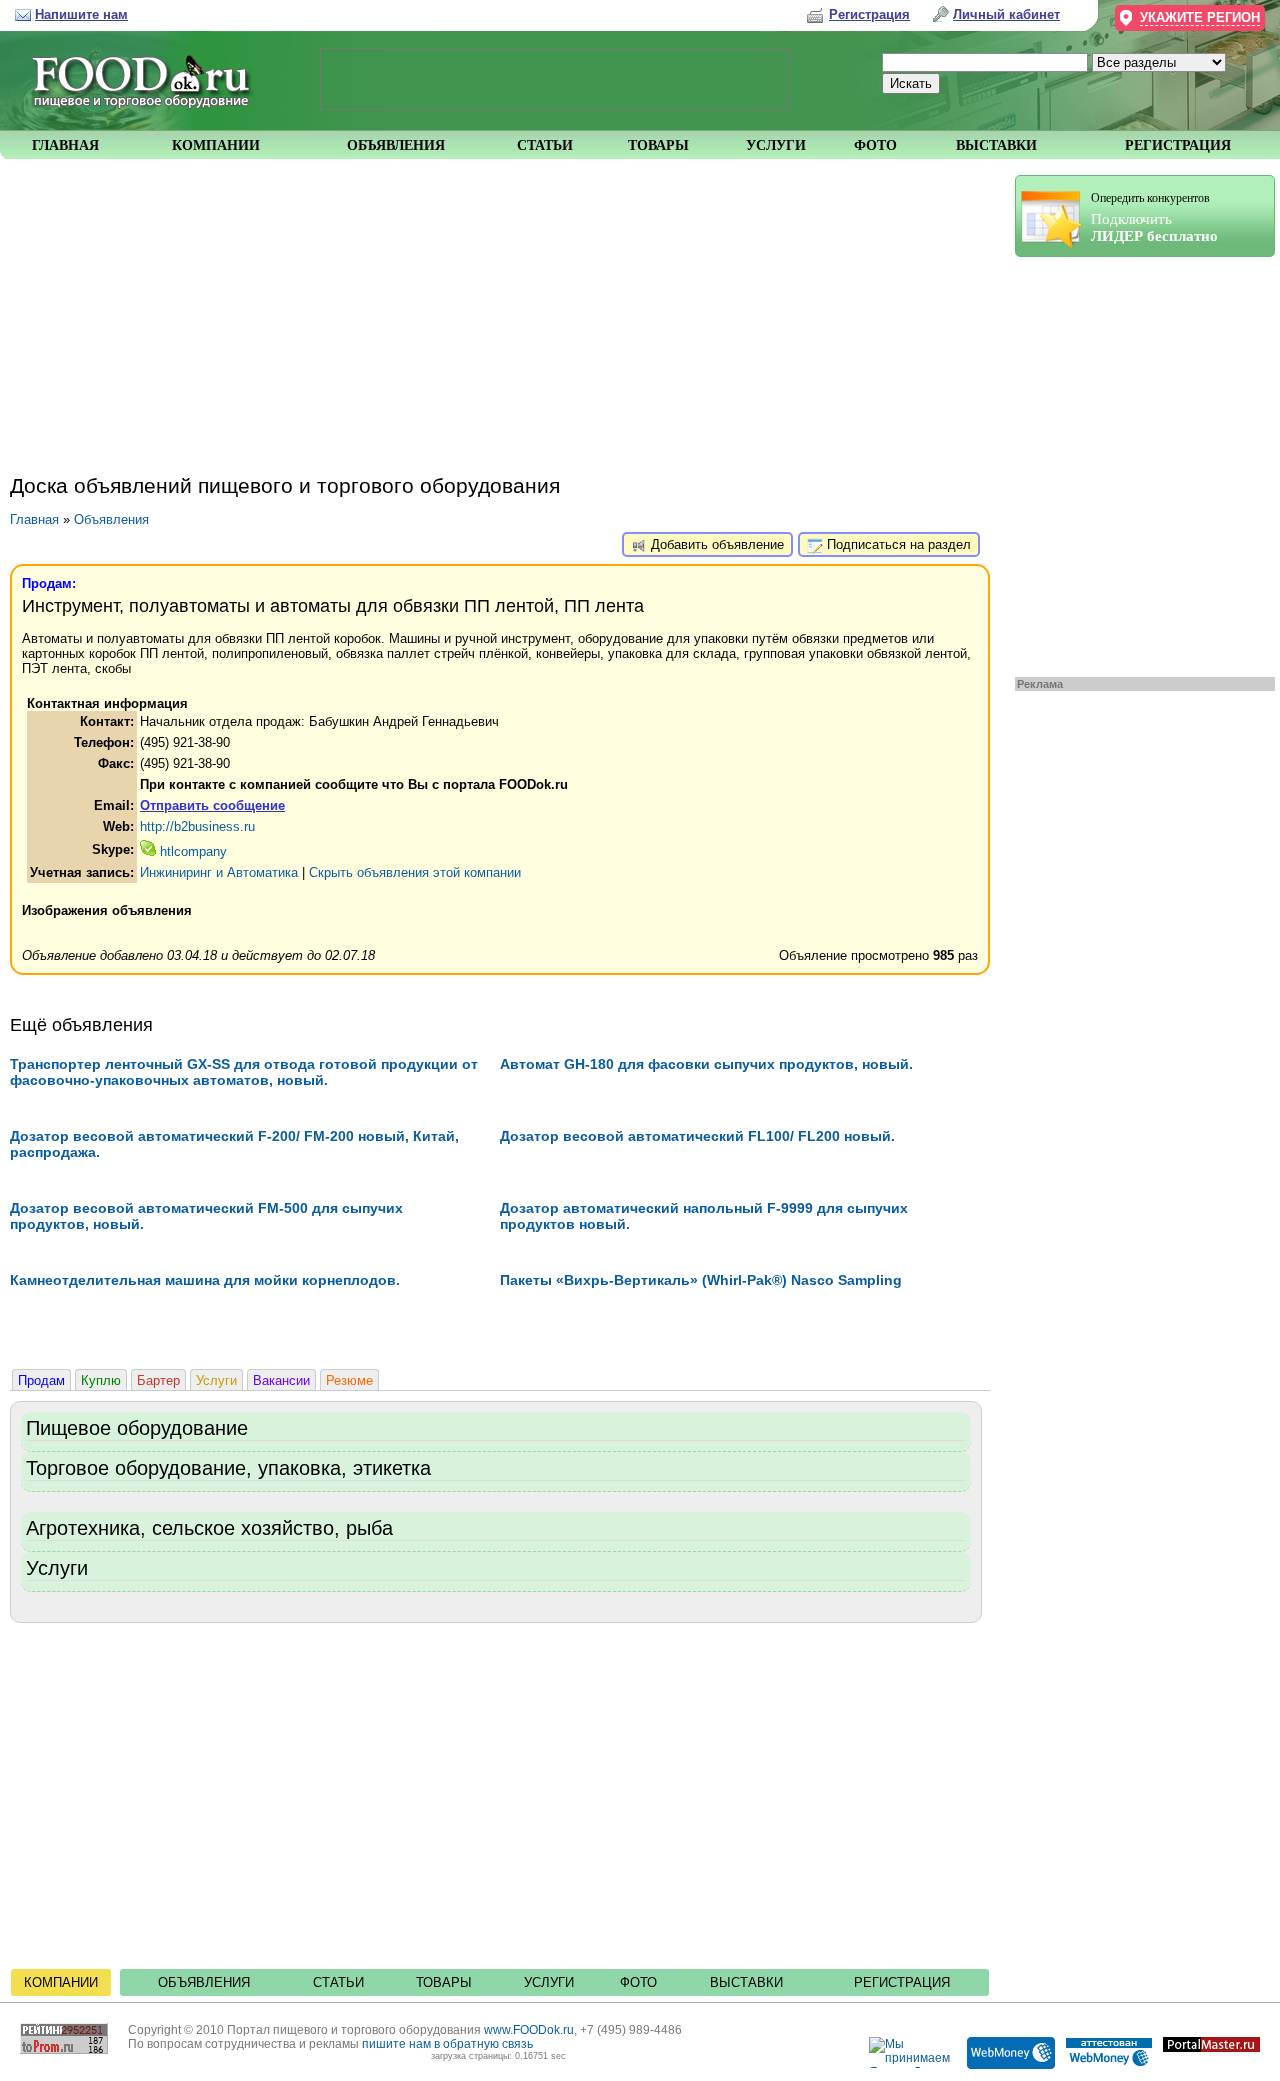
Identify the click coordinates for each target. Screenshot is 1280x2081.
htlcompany (191, 851)
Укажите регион (1200, 17)
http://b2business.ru (197, 826)
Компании (61, 1982)
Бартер (158, 1380)
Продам (41, 1380)
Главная (34, 519)
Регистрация (902, 1982)
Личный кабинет (1006, 14)
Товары (444, 1982)
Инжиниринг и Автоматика (219, 872)
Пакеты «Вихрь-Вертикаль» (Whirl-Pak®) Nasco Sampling (701, 1280)
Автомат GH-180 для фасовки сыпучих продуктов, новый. (706, 1064)
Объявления (111, 519)
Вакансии (281, 1380)
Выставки (746, 1982)
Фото (638, 1982)
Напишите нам (81, 14)
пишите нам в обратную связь (447, 2044)
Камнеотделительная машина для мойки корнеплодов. (205, 1280)
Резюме (349, 1380)
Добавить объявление (715, 544)
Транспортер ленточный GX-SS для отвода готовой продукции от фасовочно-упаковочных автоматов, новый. (244, 1072)
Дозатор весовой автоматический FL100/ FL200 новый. (697, 1136)
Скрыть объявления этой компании (415, 872)
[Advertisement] (1135, 462)
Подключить (1154, 217)
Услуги (216, 1380)
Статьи (338, 1982)
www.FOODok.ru (529, 2030)
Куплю (101, 1380)
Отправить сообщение (212, 805)
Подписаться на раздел (897, 544)
